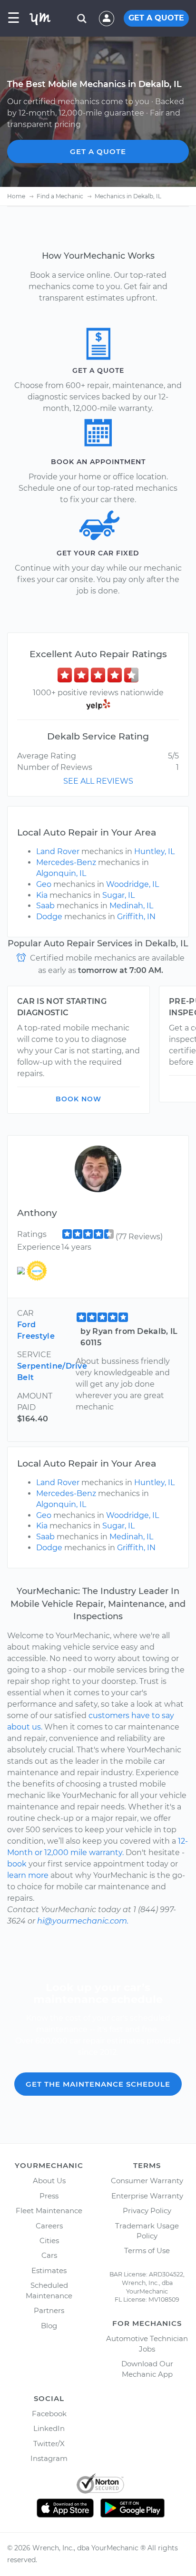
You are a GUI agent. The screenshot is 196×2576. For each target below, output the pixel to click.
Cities (49, 2241)
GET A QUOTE (156, 18)
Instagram (49, 2458)
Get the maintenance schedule (98, 2084)
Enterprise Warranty (147, 2196)
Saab (45, 906)
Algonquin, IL (61, 873)
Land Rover (58, 851)
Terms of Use (147, 2250)
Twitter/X (49, 2444)
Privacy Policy (147, 2211)
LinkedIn (49, 2428)
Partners (49, 2310)
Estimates (49, 2270)
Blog (49, 2326)
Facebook (49, 2414)
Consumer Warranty (147, 2181)
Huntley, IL (154, 851)
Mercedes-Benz (66, 862)
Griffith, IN (136, 917)
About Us (49, 2181)
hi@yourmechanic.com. (83, 1921)
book (17, 1864)
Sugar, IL (118, 895)
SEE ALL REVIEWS (98, 781)
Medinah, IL (131, 906)
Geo (44, 884)
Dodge (49, 917)
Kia (42, 895)
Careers (49, 2226)
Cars (49, 2255)
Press (49, 2196)
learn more (28, 1875)
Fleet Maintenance (49, 2211)
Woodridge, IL (132, 884)
